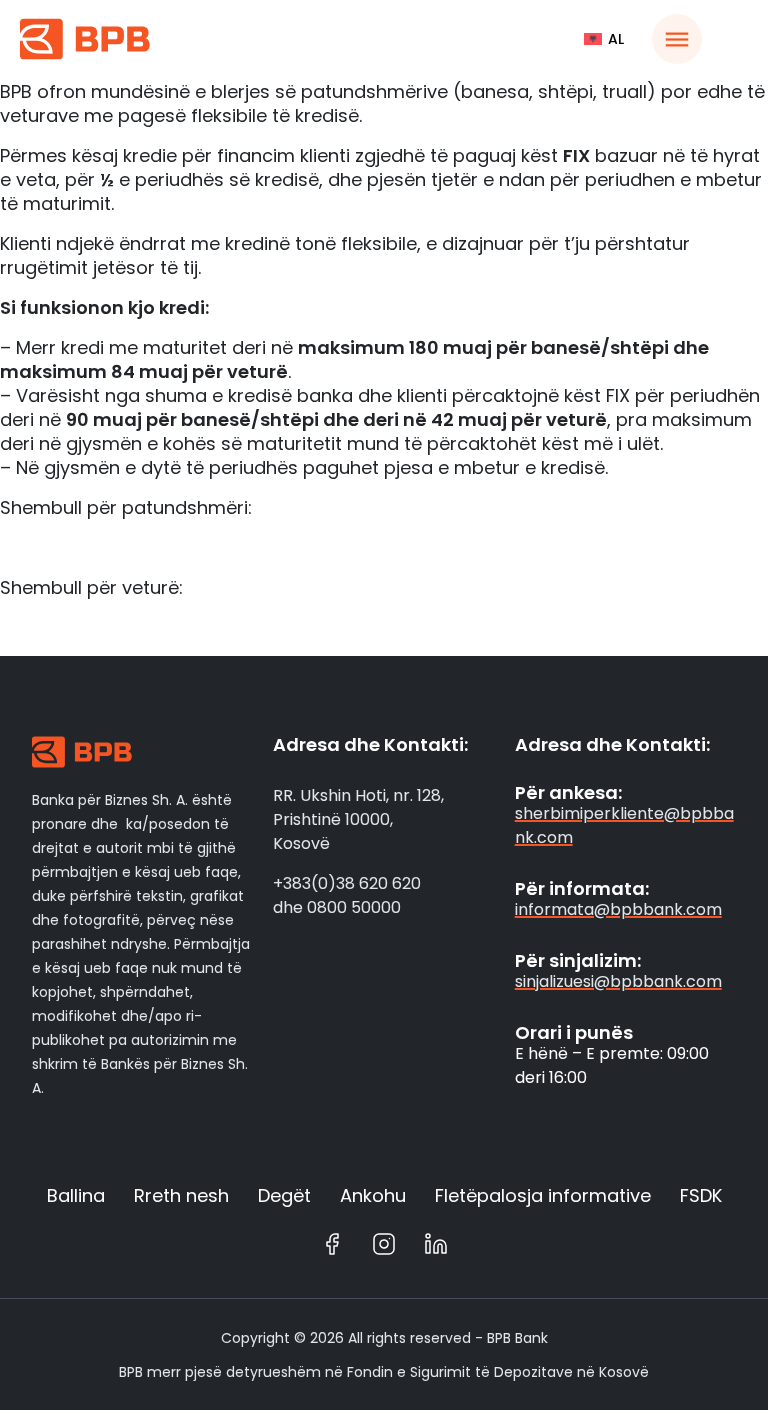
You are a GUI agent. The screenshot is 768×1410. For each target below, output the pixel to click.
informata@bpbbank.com (618, 909)
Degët (284, 1195)
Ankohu (373, 1195)
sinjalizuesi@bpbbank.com (618, 981)
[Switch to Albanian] (604, 39)
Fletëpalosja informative (543, 1195)
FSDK (701, 1195)
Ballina (76, 1195)
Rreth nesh (181, 1195)
